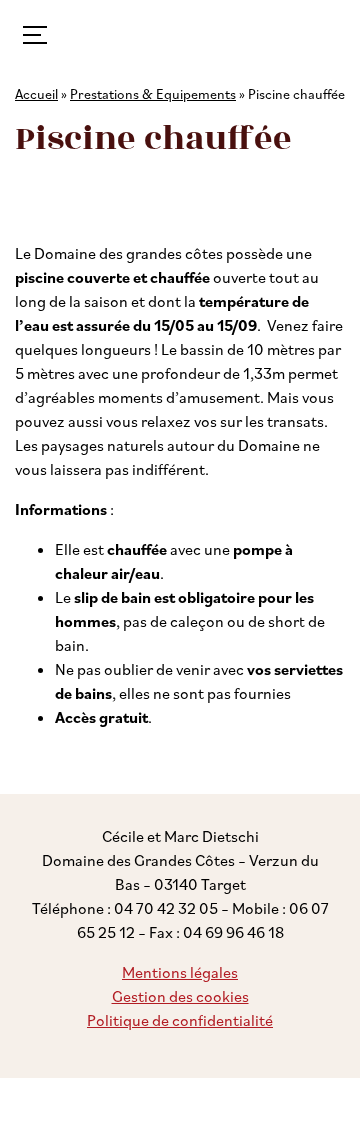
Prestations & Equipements (153, 93)
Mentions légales (180, 972)
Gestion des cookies (180, 996)
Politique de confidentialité (180, 1020)
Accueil (36, 93)
